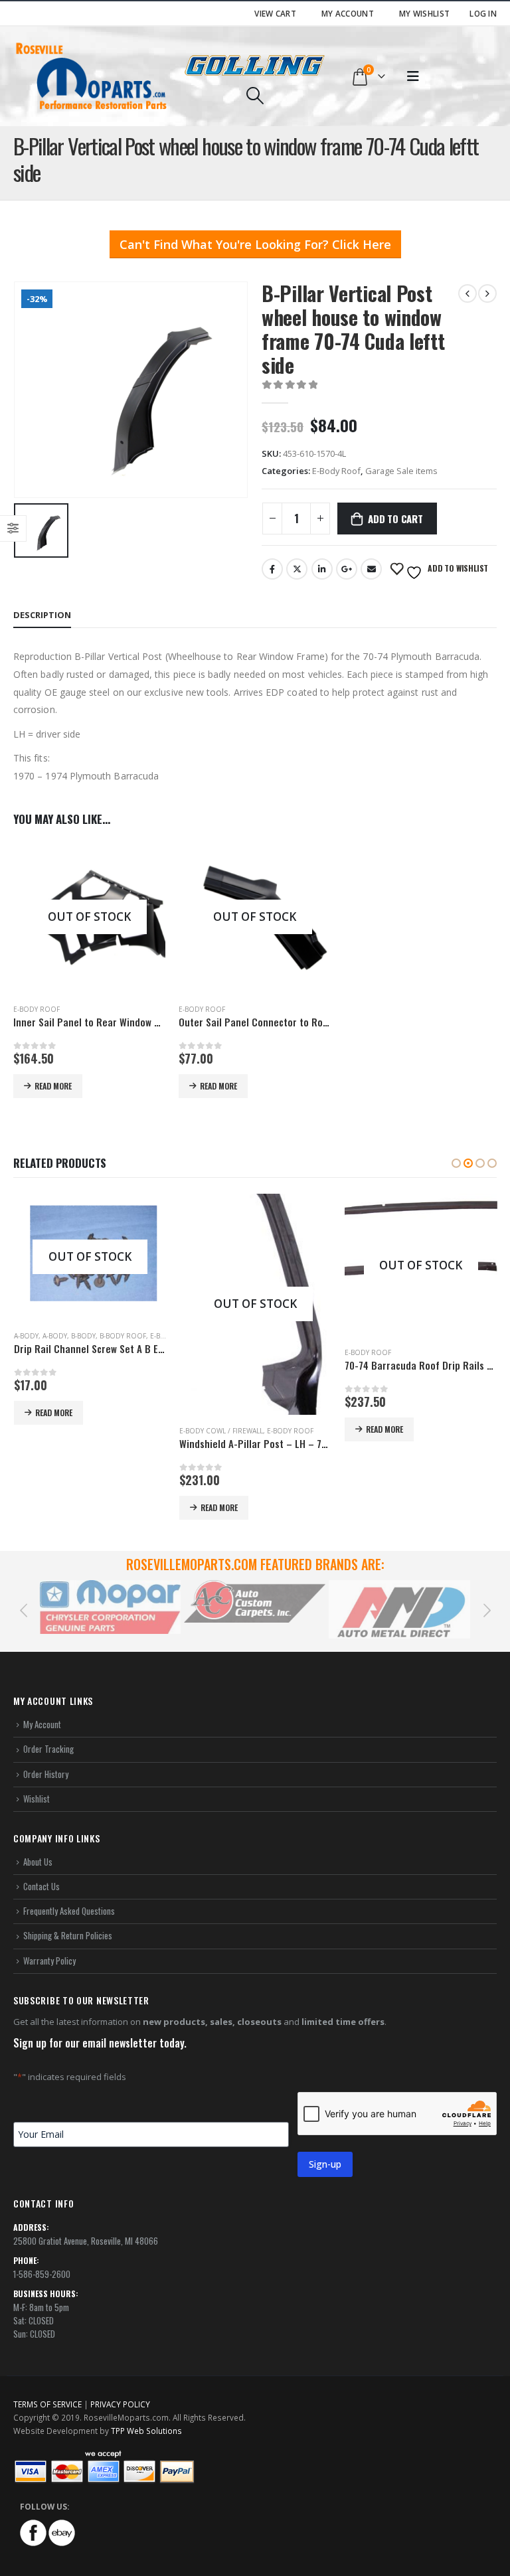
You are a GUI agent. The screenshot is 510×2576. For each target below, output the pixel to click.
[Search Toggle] (255, 96)
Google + (347, 569)
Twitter (297, 569)
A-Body (26, 1336)
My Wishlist (424, 13)
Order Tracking (48, 1749)
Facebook (272, 569)
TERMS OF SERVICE (47, 2404)
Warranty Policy (49, 1961)
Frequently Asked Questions (69, 1911)
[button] (456, 1163)
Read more (53, 1086)
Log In (483, 13)
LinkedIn (322, 569)
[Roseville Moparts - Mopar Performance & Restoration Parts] (92, 76)
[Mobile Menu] (413, 76)
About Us (38, 1862)
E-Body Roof (336, 471)
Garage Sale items (401, 471)
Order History (46, 1774)
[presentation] (23, 1609)
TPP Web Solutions (146, 2431)
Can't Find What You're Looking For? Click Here (255, 244)
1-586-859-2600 (42, 2274)
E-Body (162, 1336)
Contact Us (42, 1886)
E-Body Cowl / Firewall (221, 1431)
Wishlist (37, 1799)
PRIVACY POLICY (120, 2404)
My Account (348, 13)
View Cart (275, 13)
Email (371, 569)
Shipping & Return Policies (68, 1935)
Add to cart (395, 519)
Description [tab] (42, 615)
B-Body (83, 1336)
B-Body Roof (123, 1336)
